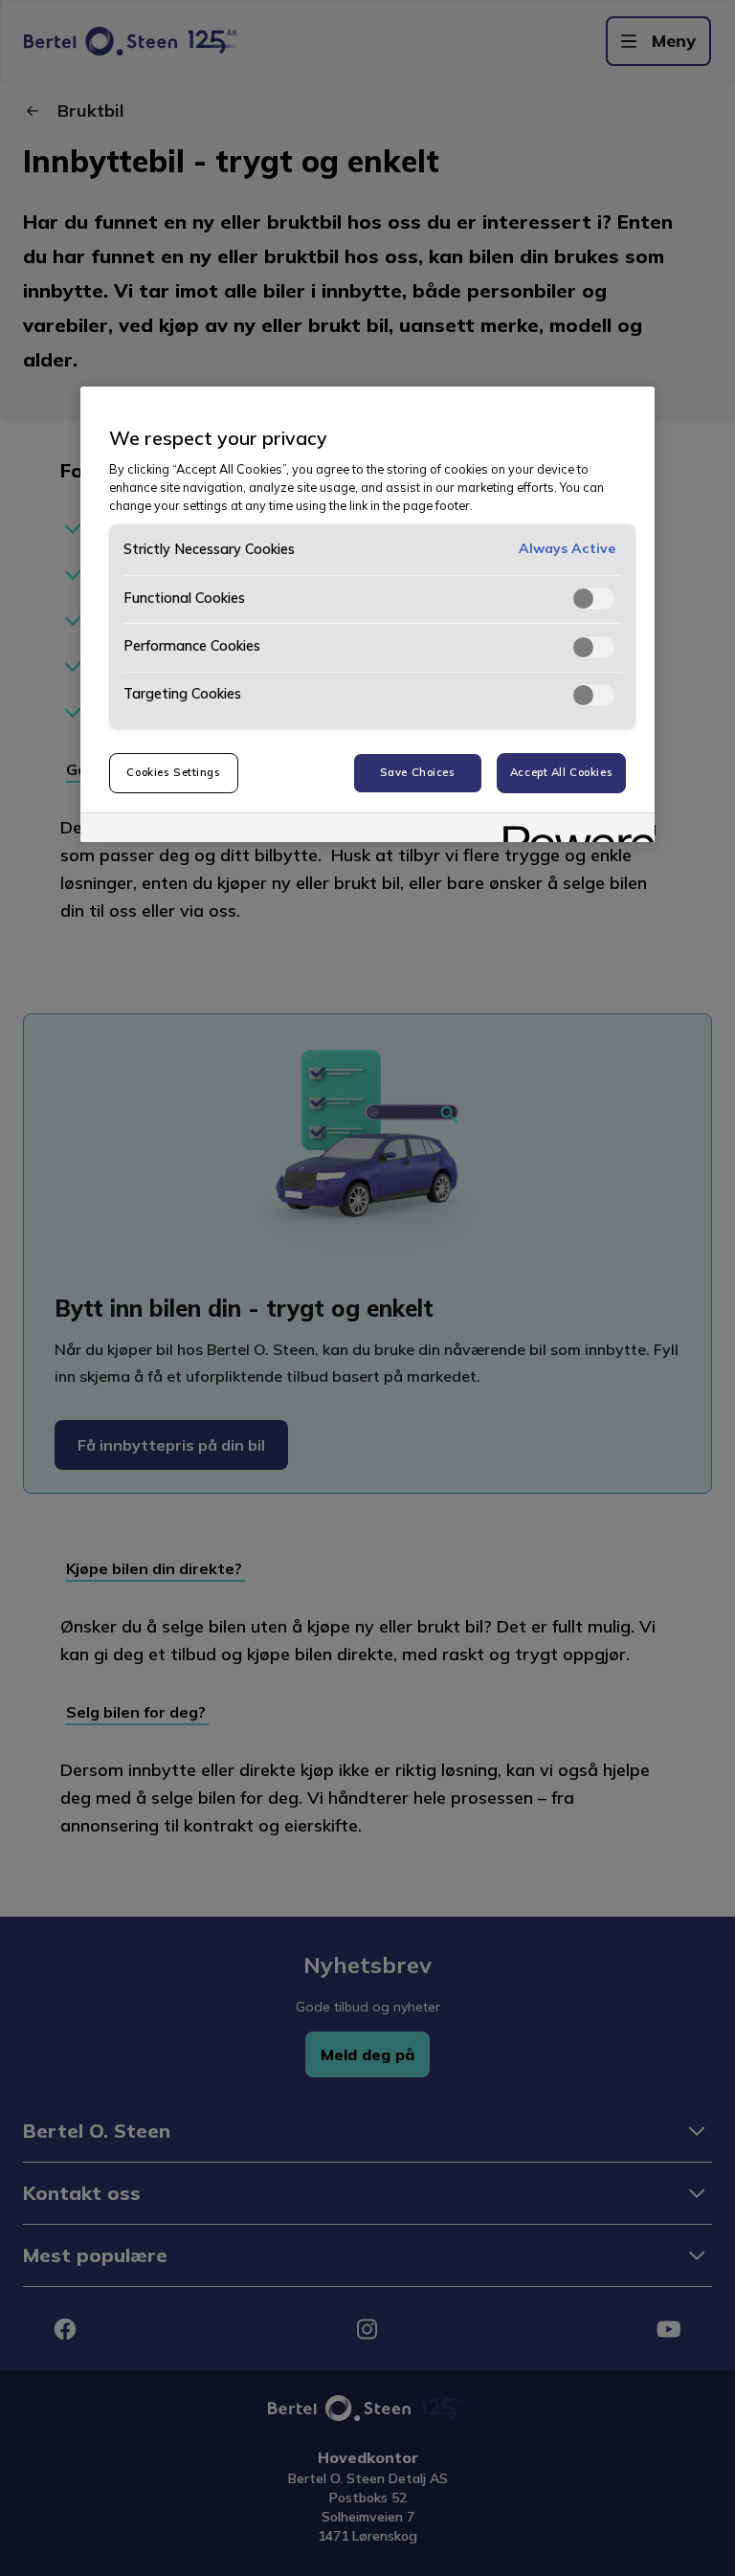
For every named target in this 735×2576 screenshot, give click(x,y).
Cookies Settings (173, 772)
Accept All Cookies (561, 772)
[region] (367, 614)
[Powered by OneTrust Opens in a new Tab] (572, 830)
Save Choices (418, 772)
